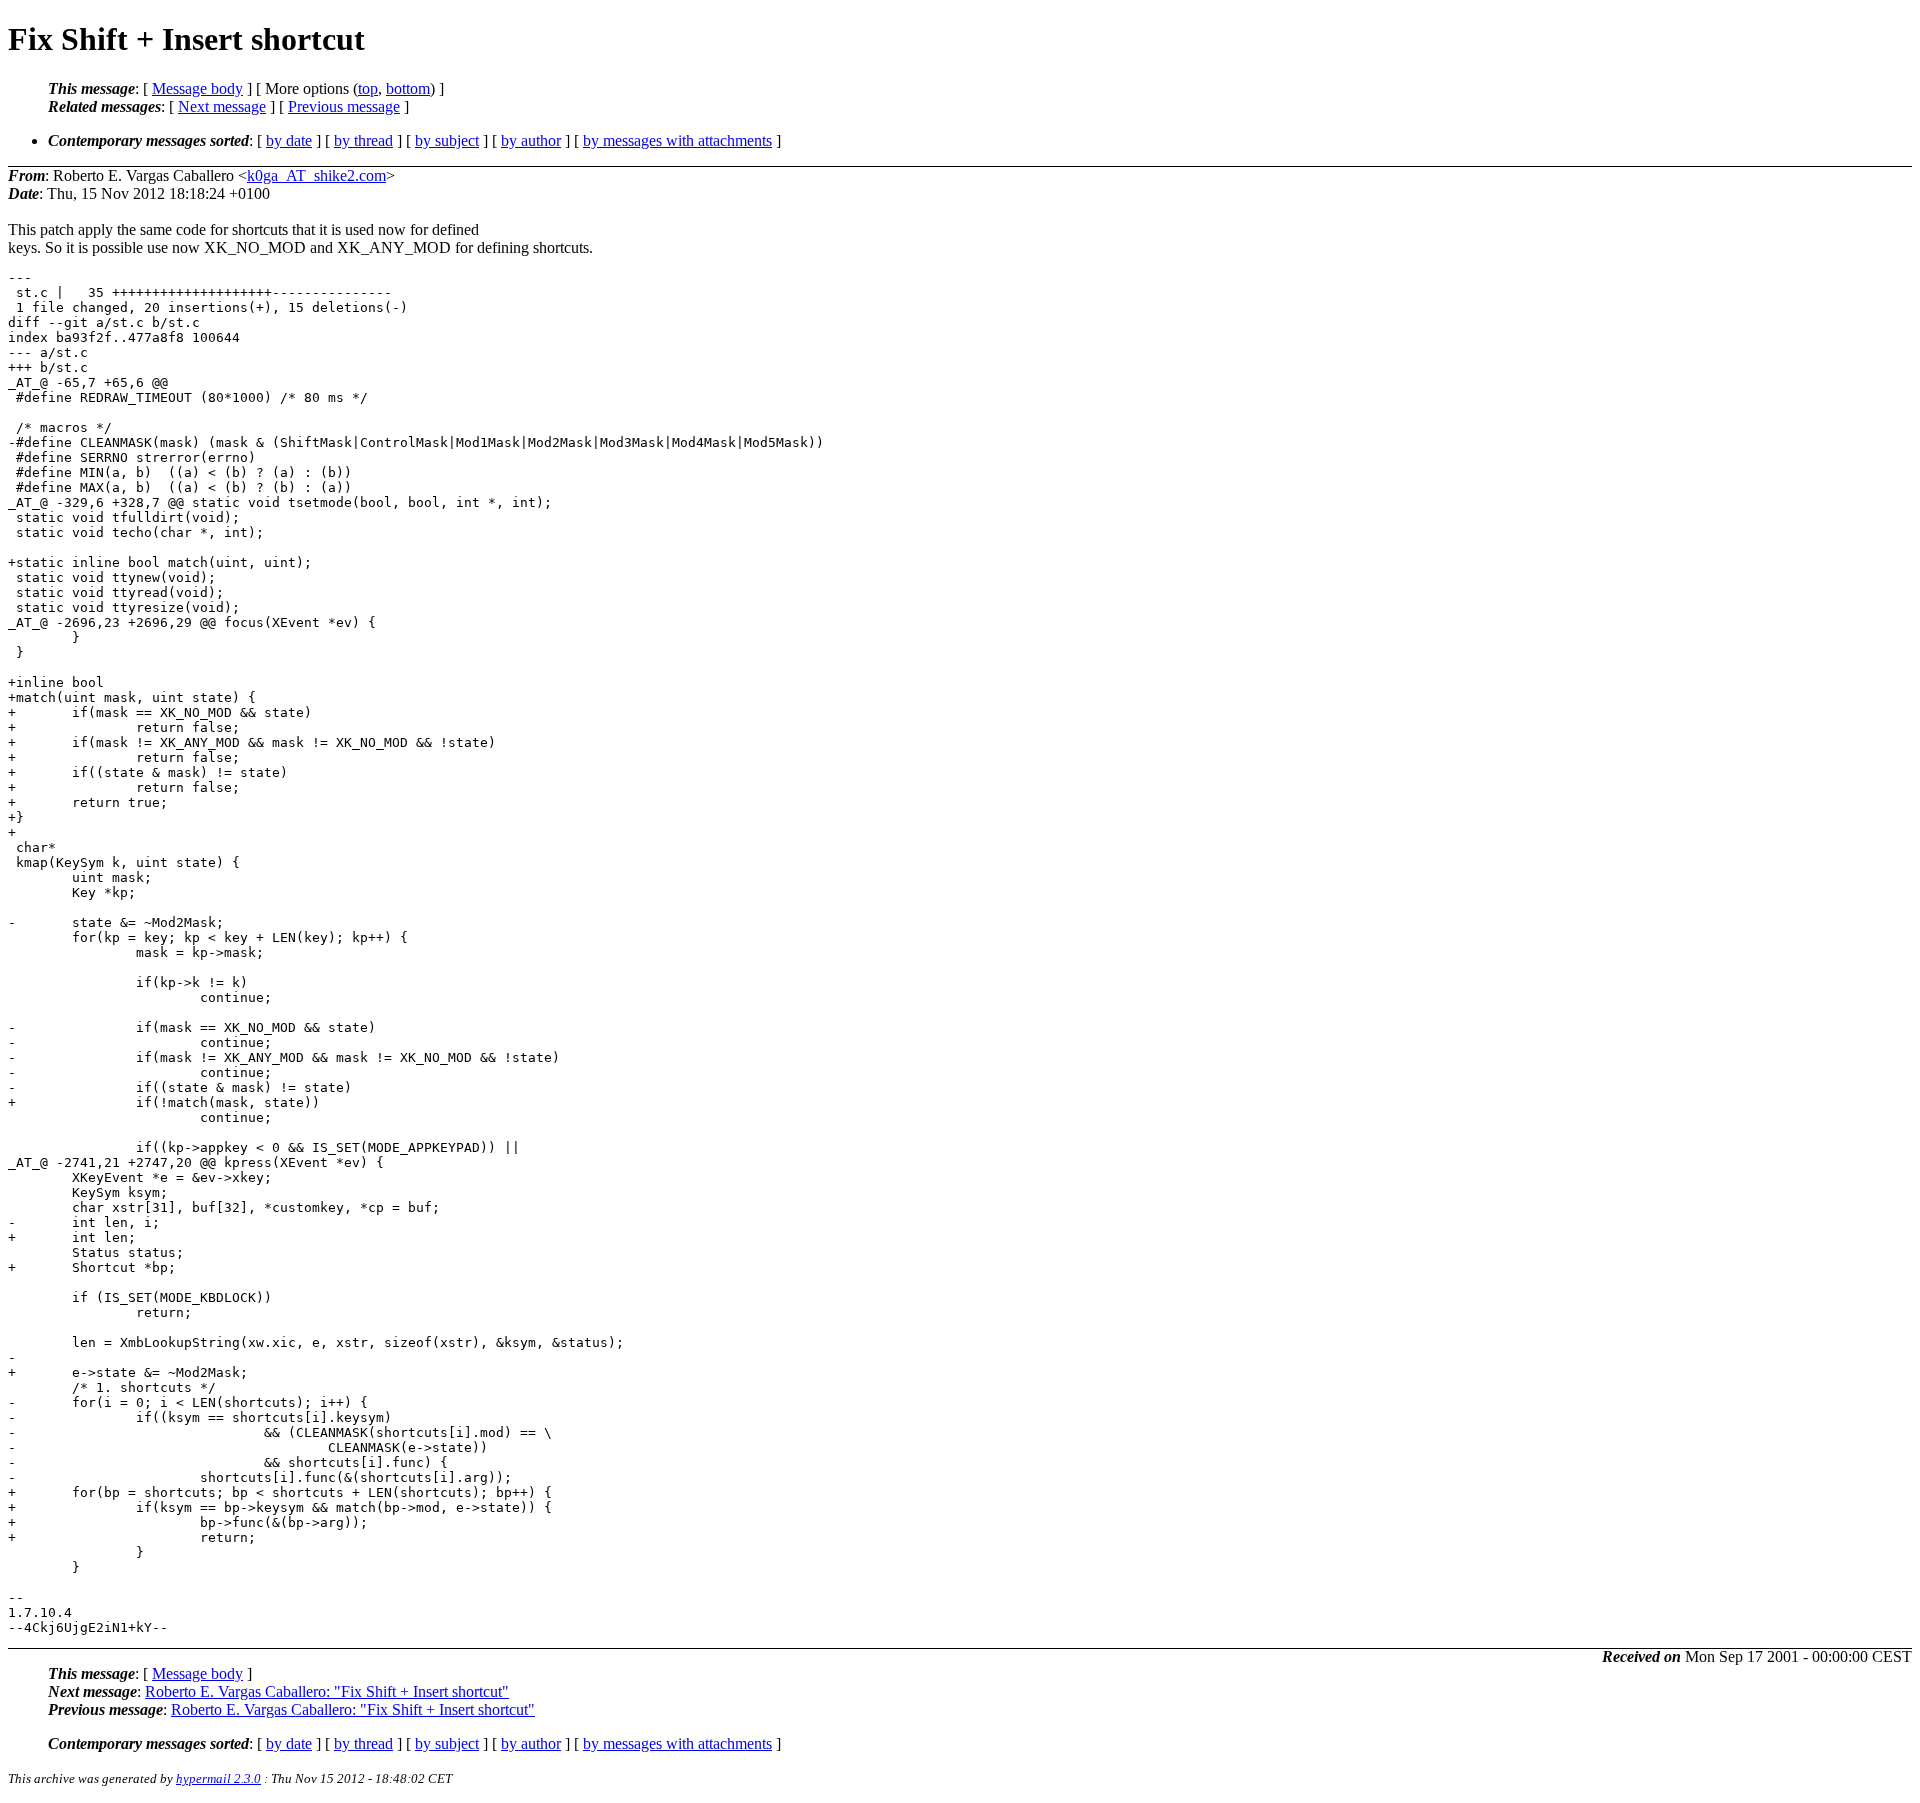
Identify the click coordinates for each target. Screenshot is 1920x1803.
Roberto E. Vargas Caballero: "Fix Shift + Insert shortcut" (327, 1691)
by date (289, 140)
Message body (197, 88)
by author (531, 140)
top (368, 88)
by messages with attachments (677, 140)
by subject (447, 140)
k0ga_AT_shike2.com (316, 175)
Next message (222, 106)
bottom (408, 88)
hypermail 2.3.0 (218, 1778)
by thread (363, 140)
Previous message (344, 106)
